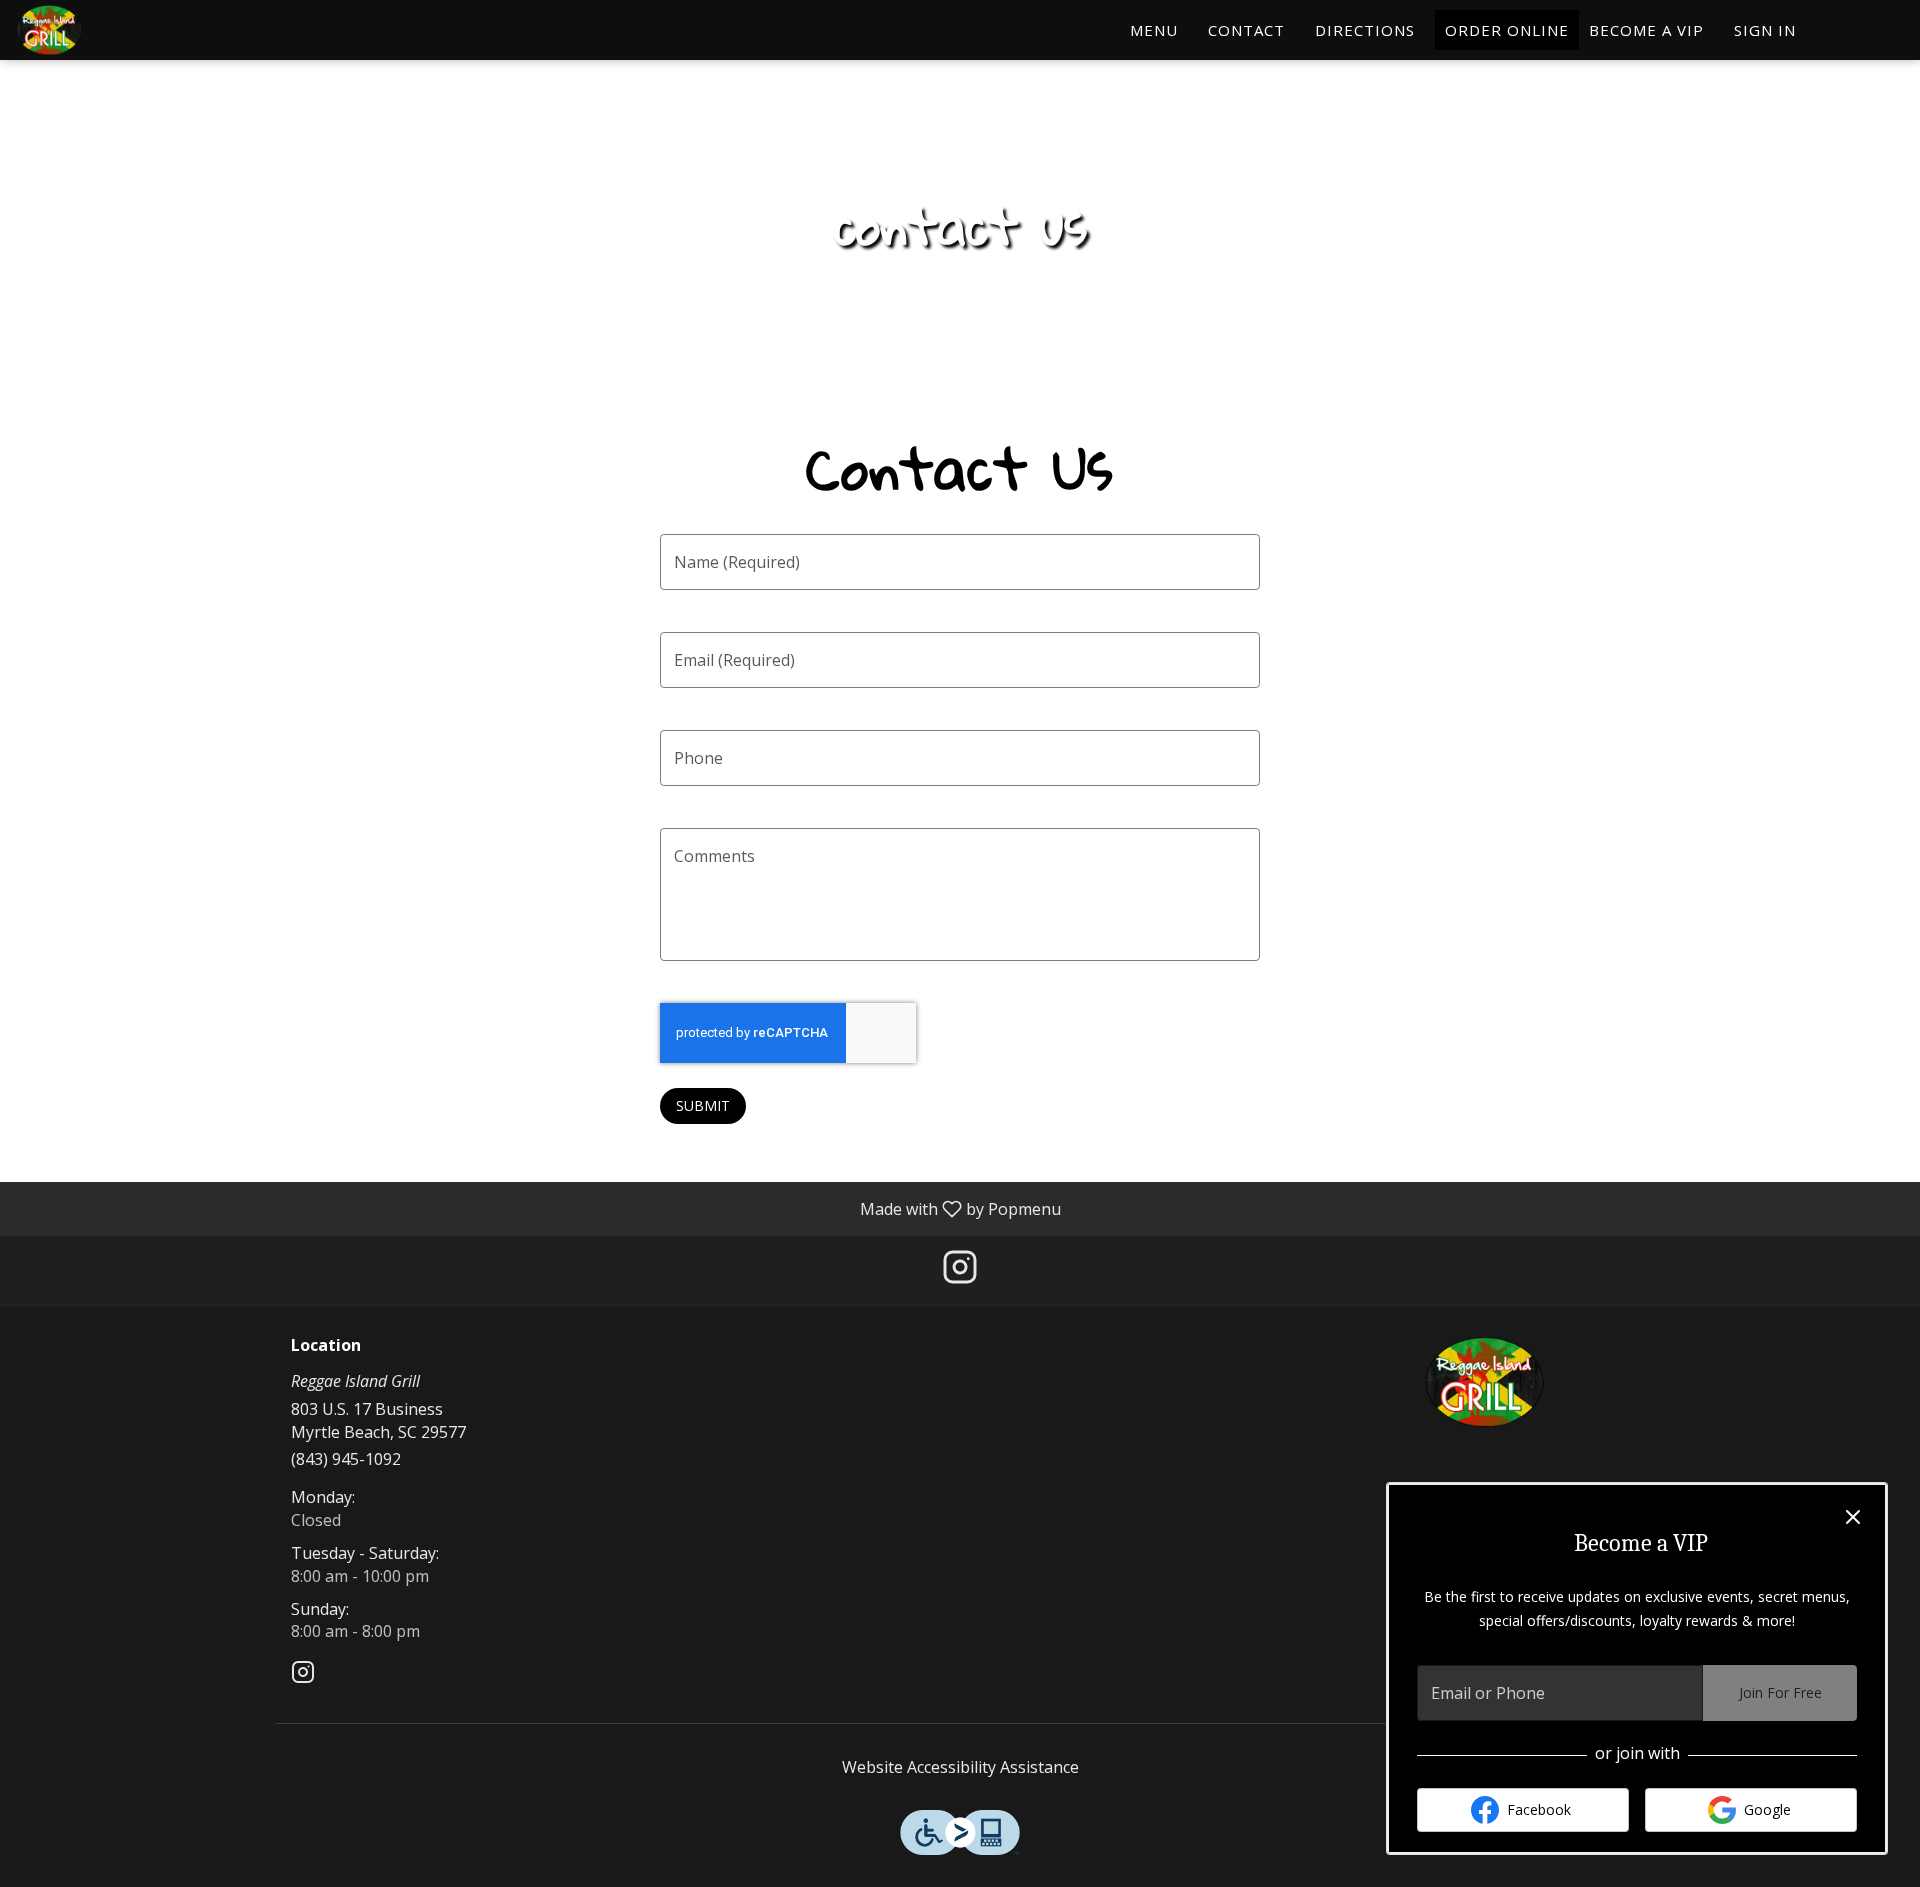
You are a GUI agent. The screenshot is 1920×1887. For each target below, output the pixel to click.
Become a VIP (1646, 30)
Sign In (1765, 30)
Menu (1154, 30)
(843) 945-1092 (346, 1459)
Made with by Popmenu (538, 1208)
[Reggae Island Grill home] (106, 30)
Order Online (1507, 30)
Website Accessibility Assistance (960, 1767)
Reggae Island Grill (1485, 1382)
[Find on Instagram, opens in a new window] (960, 1271)
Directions (1365, 30)
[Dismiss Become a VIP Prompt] (1853, 1517)
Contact (1246, 30)
